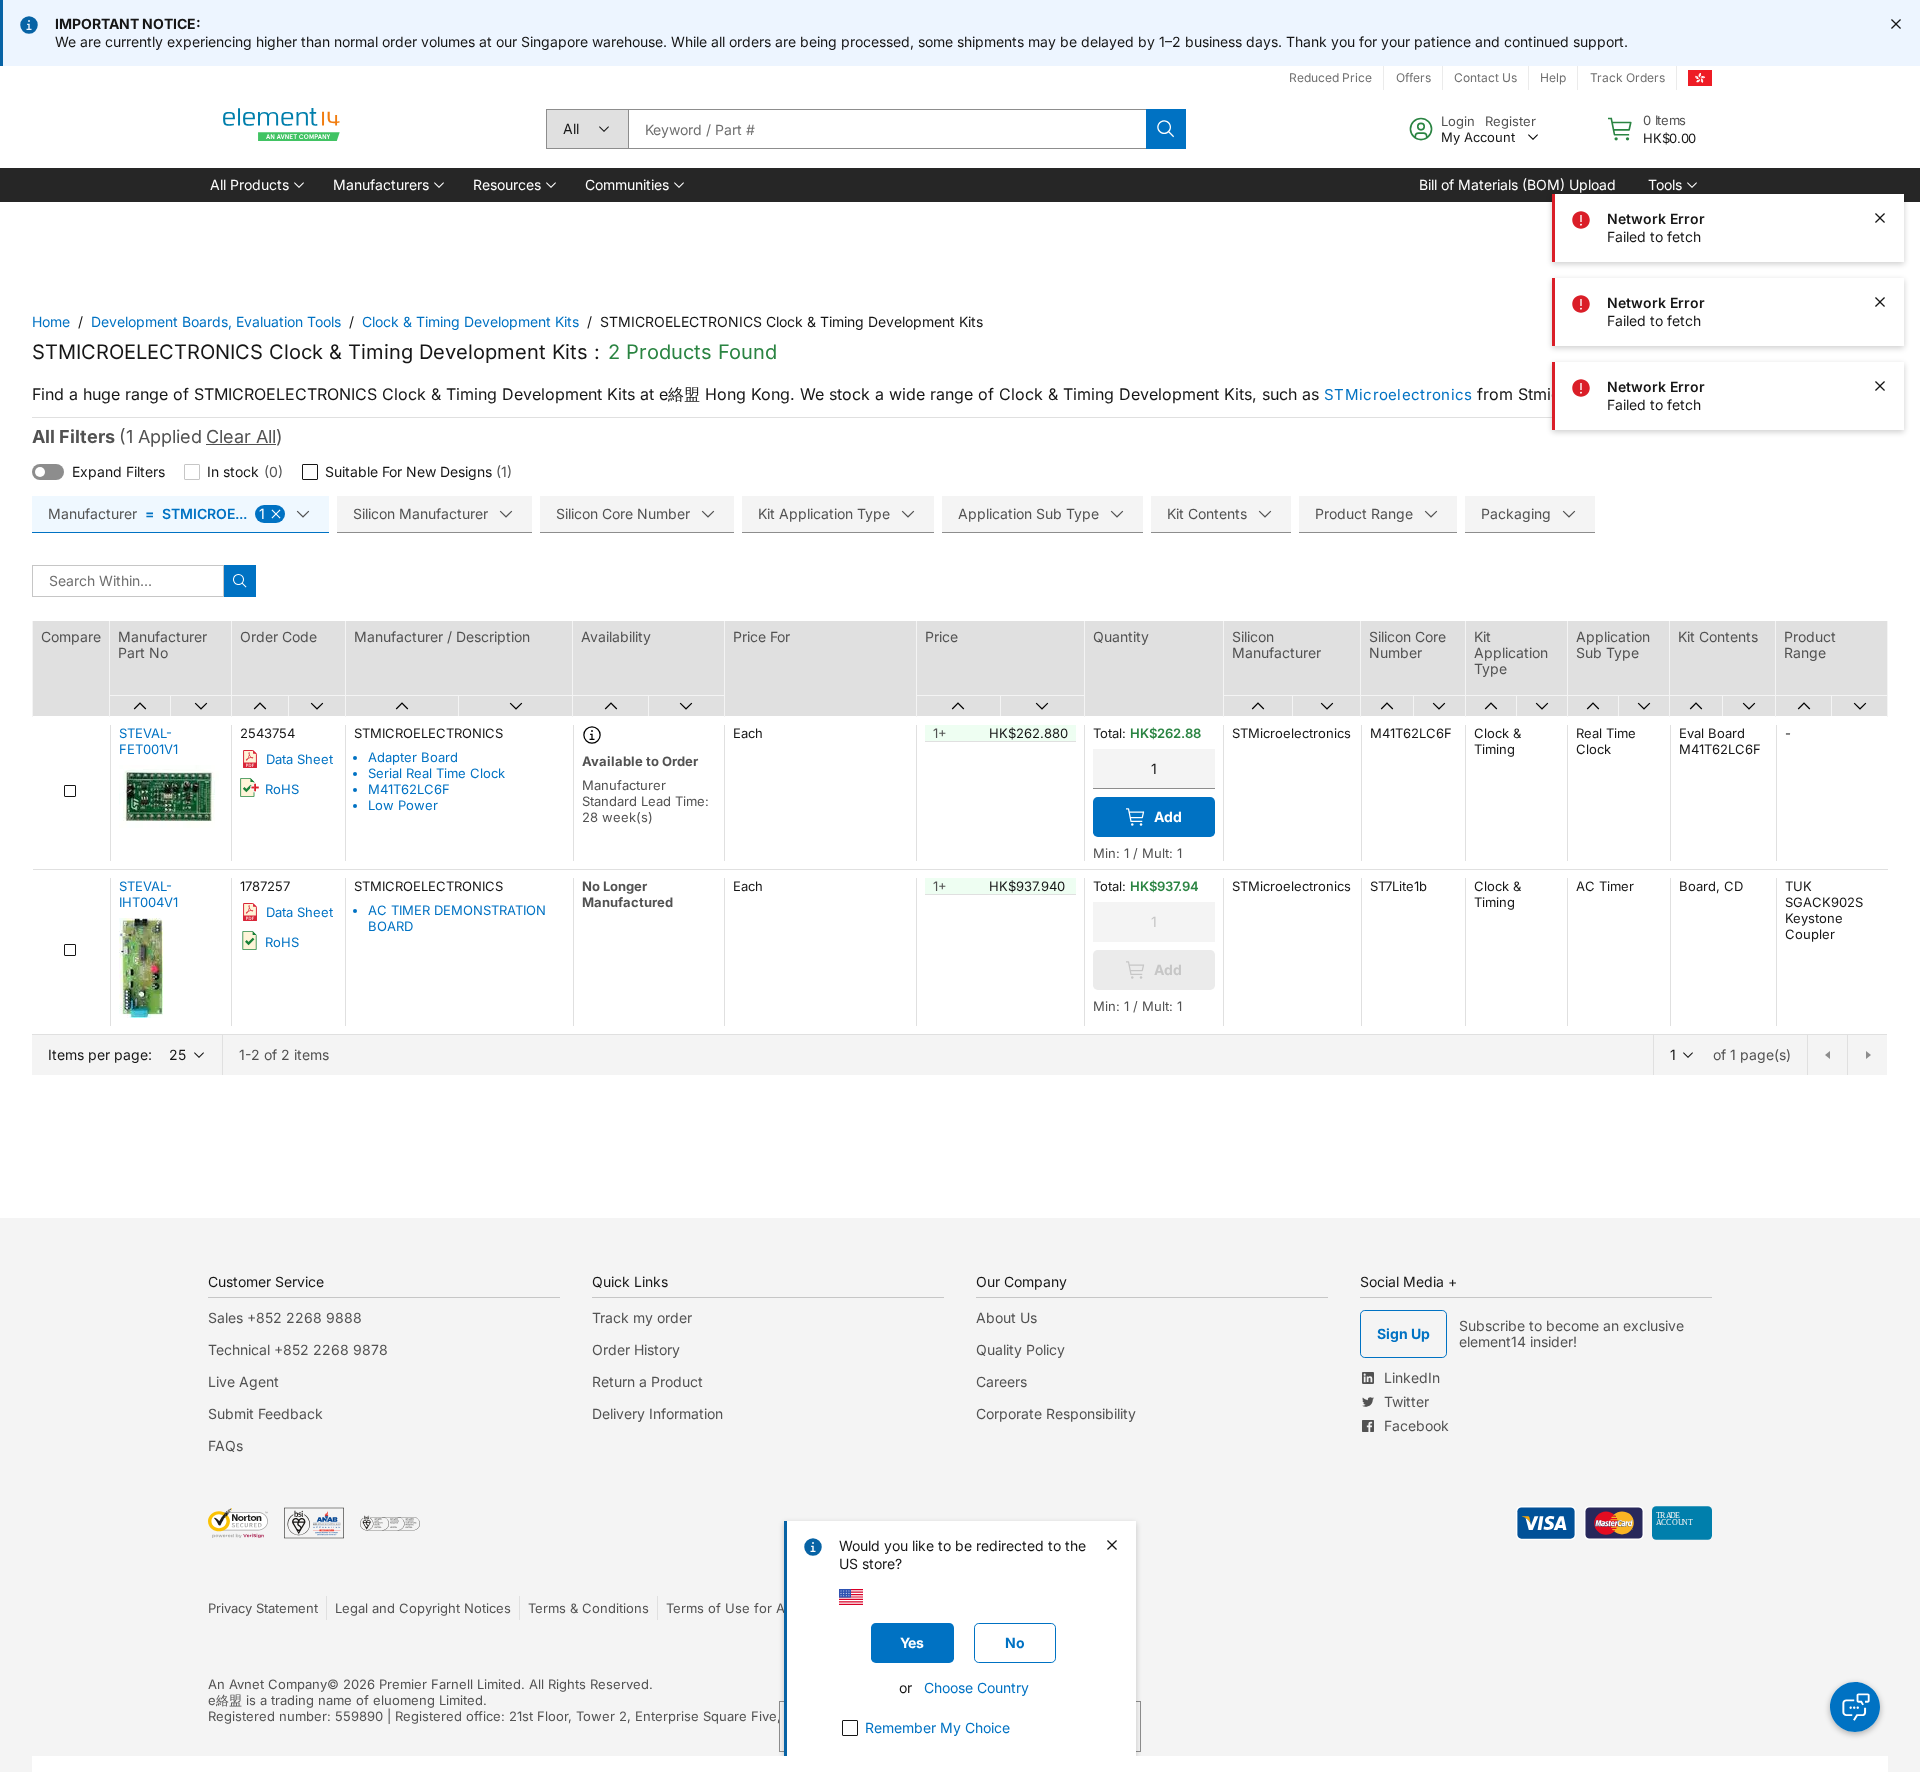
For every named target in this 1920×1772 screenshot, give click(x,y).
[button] (255, 185)
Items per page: (100, 1054)
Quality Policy (1020, 1349)
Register (1510, 121)
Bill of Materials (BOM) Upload (1517, 184)
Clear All (241, 436)
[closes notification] (1896, 24)
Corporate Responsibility (1056, 1413)
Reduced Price (1330, 77)
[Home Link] (282, 129)
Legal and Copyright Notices (423, 1608)
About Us (1006, 1317)
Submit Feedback (265, 1413)
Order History (636, 1349)
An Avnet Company (267, 1684)
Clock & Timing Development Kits (470, 321)
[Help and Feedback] (1855, 1707)
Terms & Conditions (588, 1608)
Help (1553, 77)
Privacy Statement (263, 1608)
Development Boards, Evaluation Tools (216, 321)
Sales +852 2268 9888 (285, 1317)
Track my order (642, 1317)
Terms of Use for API (731, 1608)
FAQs (225, 1445)
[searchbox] (887, 129)
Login (1458, 121)
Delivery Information (657, 1413)
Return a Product (647, 1381)
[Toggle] (48, 472)
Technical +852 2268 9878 (298, 1349)
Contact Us (1485, 77)
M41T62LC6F (409, 789)
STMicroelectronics (1398, 394)
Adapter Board (413, 757)
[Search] (1166, 129)
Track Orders (1627, 77)
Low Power (403, 805)
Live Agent (243, 1381)
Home (51, 321)
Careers (1001, 1381)
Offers (1413, 77)
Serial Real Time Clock (436, 773)
